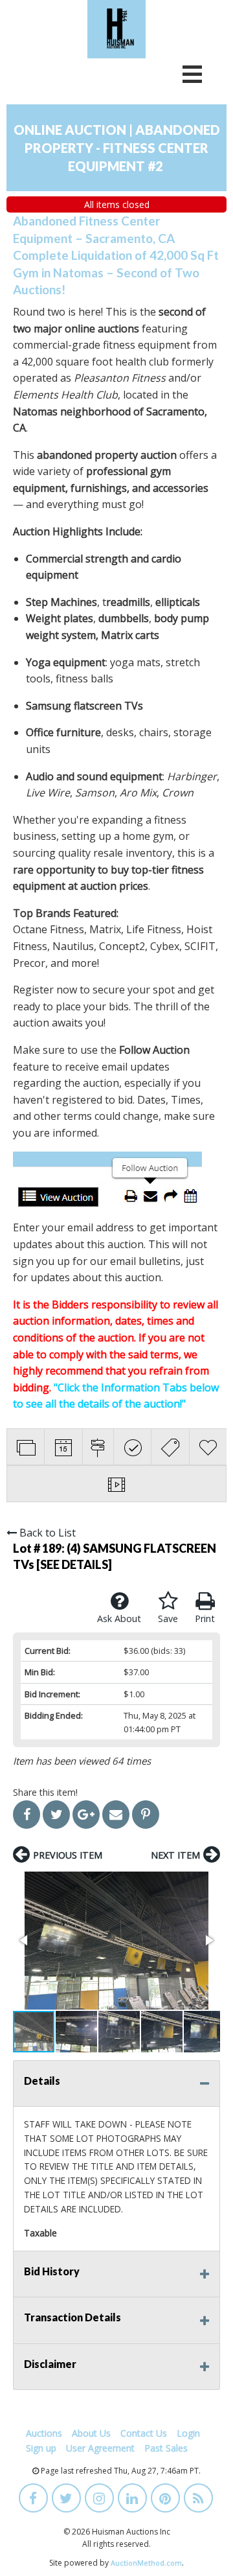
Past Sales (166, 2448)
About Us (91, 2433)
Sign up (41, 2448)
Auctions (44, 2433)
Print (205, 1619)
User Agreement (100, 2448)
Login (188, 2433)
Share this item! (45, 1792)
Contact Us (144, 2433)
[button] (116, 1941)
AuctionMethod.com (146, 2563)
